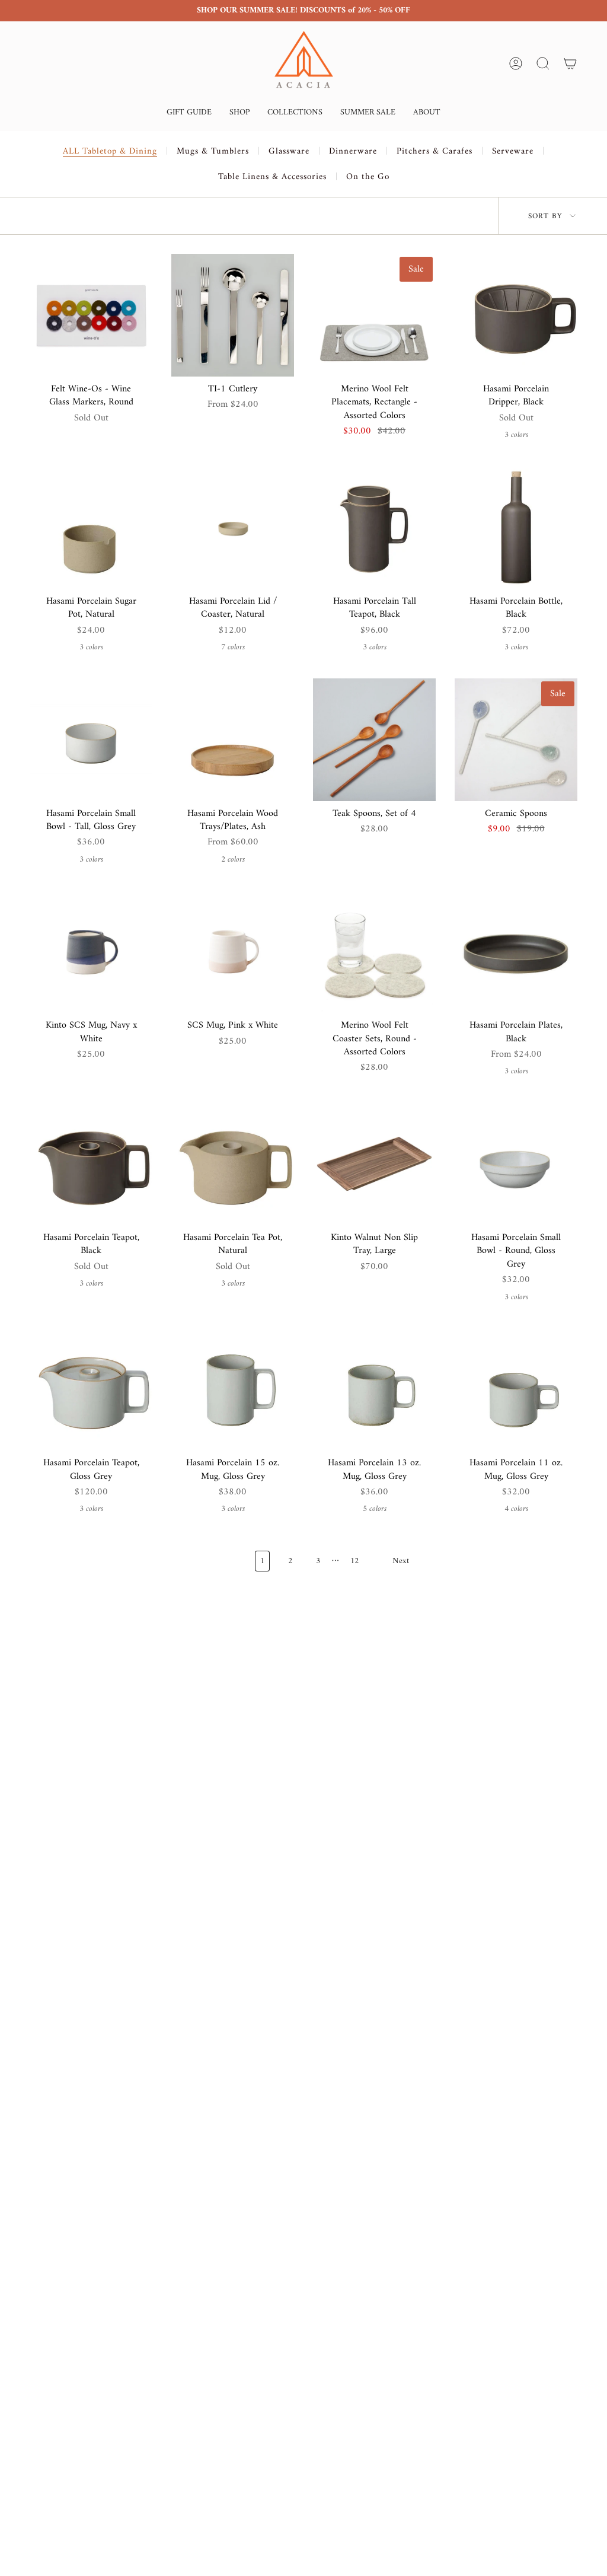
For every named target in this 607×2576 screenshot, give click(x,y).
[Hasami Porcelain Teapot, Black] (91, 1164)
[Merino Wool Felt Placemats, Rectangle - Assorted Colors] (374, 315)
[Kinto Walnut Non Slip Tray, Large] (374, 1164)
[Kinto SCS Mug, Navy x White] (91, 951)
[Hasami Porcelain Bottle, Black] (516, 527)
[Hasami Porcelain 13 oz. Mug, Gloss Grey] (374, 1389)
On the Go (368, 177)
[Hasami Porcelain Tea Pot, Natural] (233, 1164)
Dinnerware (353, 152)
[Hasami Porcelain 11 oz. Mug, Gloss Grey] (516, 1389)
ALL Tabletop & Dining (110, 152)
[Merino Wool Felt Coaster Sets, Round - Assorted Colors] (374, 951)
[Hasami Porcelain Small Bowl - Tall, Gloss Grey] (91, 740)
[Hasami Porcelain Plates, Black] (516, 951)
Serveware (513, 152)
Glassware (289, 152)
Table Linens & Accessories (272, 177)
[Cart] (570, 63)
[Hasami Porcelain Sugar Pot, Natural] (91, 527)
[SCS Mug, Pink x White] (233, 951)
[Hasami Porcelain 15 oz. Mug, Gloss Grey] (233, 1389)
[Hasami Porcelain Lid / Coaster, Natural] (233, 527)
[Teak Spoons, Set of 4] (374, 740)
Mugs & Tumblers (213, 152)
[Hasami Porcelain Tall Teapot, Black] (374, 527)
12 (354, 1561)
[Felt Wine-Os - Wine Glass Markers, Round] (91, 315)
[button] (189, 114)
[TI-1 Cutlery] (233, 315)
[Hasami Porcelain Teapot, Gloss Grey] (91, 1389)
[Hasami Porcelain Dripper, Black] (516, 315)
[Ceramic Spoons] (516, 740)
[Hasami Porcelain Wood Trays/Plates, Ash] (233, 740)
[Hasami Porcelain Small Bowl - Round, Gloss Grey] (516, 1164)
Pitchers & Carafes (435, 152)
